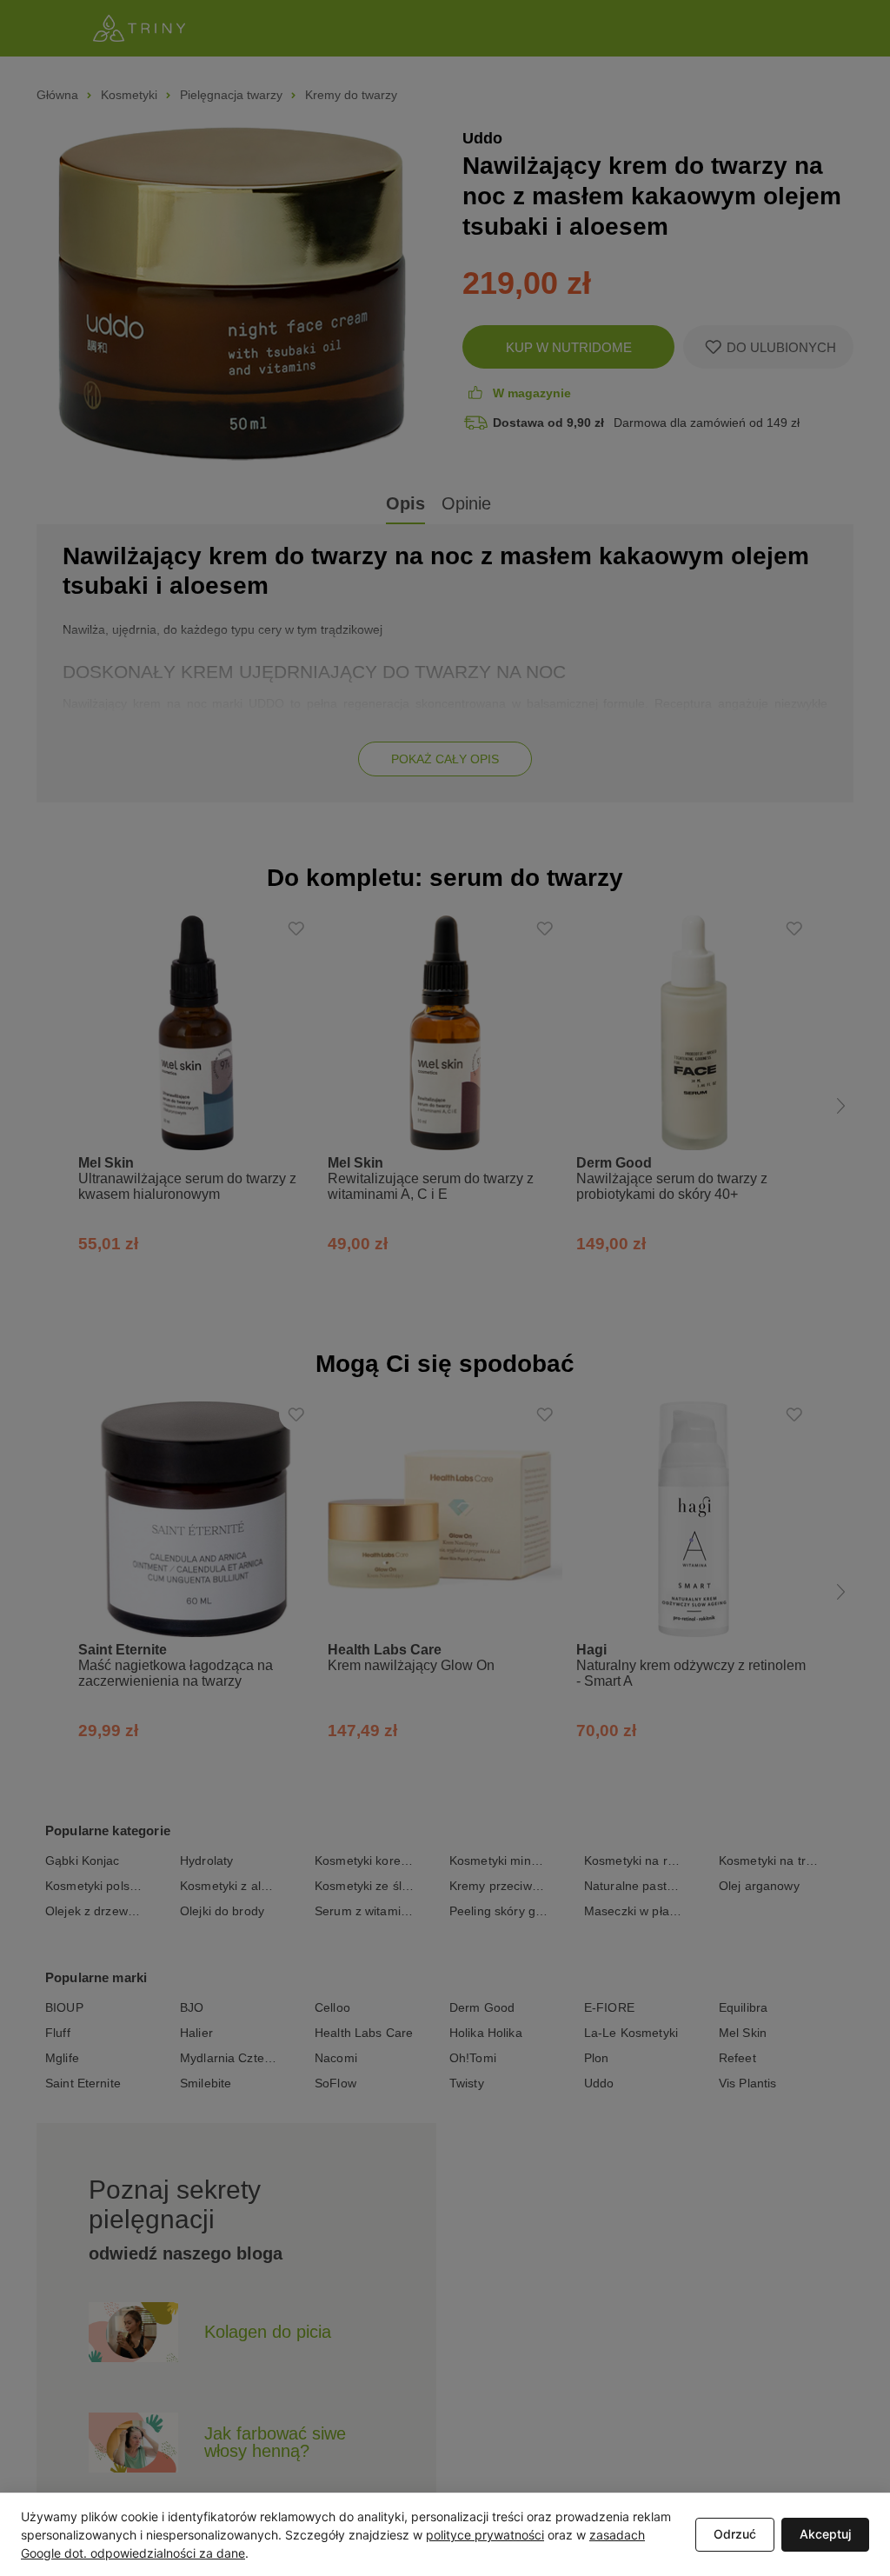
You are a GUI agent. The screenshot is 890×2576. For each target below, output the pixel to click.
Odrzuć (735, 2534)
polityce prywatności (485, 2535)
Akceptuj (825, 2534)
